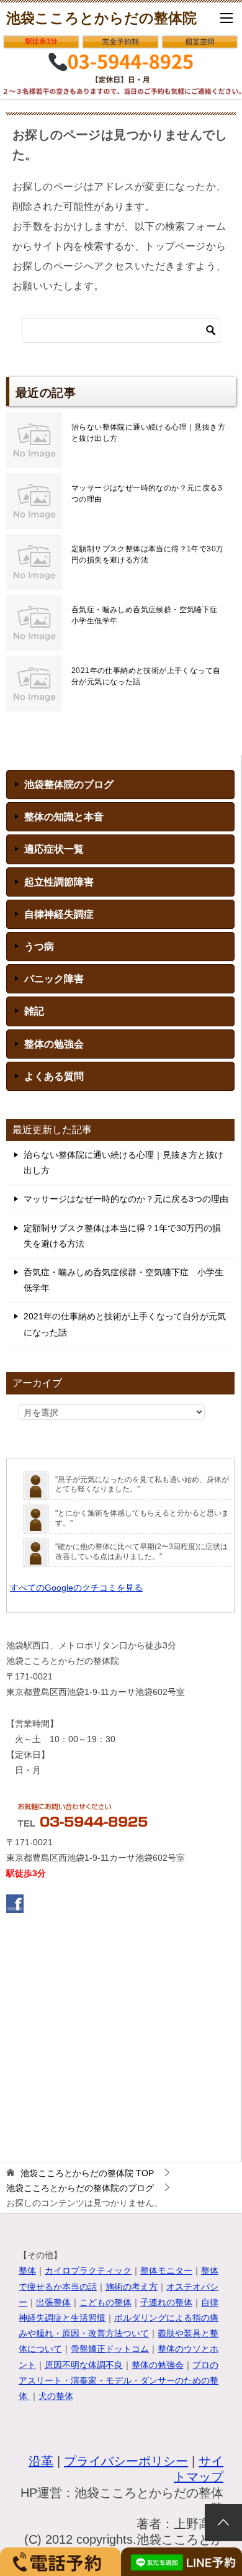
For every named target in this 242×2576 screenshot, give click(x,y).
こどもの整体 (105, 2302)
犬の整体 (56, 2396)
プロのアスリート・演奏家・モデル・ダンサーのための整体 (119, 2380)
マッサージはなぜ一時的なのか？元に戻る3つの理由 (147, 494)
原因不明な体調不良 (84, 2365)
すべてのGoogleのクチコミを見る (76, 1588)
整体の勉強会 (54, 1044)
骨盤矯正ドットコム (110, 2349)
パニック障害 (54, 979)
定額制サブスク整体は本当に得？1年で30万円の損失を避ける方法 (147, 554)
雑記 (34, 1011)
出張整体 (53, 2302)
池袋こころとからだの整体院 (101, 18)
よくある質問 (54, 1076)
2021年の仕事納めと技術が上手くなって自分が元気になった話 (146, 676)
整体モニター (166, 2271)
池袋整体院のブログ (69, 784)
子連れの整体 (166, 2302)
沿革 (41, 2461)
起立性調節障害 (59, 882)
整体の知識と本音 (64, 817)
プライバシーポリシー (126, 2461)
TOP (87, 2173)
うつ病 (39, 947)
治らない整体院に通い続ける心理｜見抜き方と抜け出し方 (148, 433)
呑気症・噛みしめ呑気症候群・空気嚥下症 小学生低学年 (148, 615)
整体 (27, 2271)
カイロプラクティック (88, 2271)
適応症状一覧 (54, 849)
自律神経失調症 (59, 914)
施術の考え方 (132, 2287)
